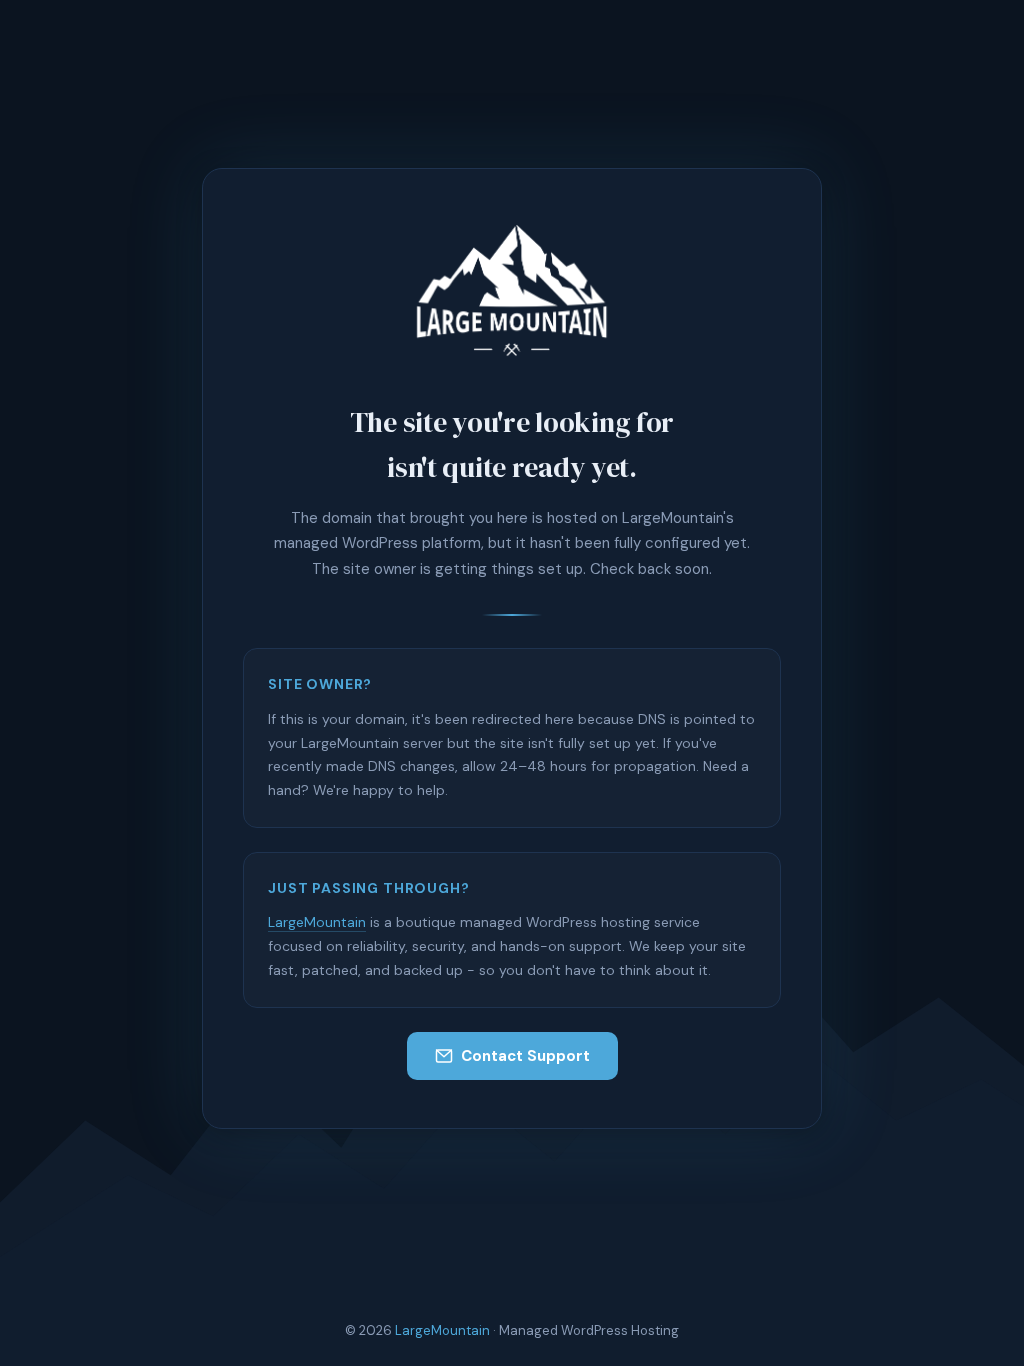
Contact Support (525, 1056)
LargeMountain (317, 922)
